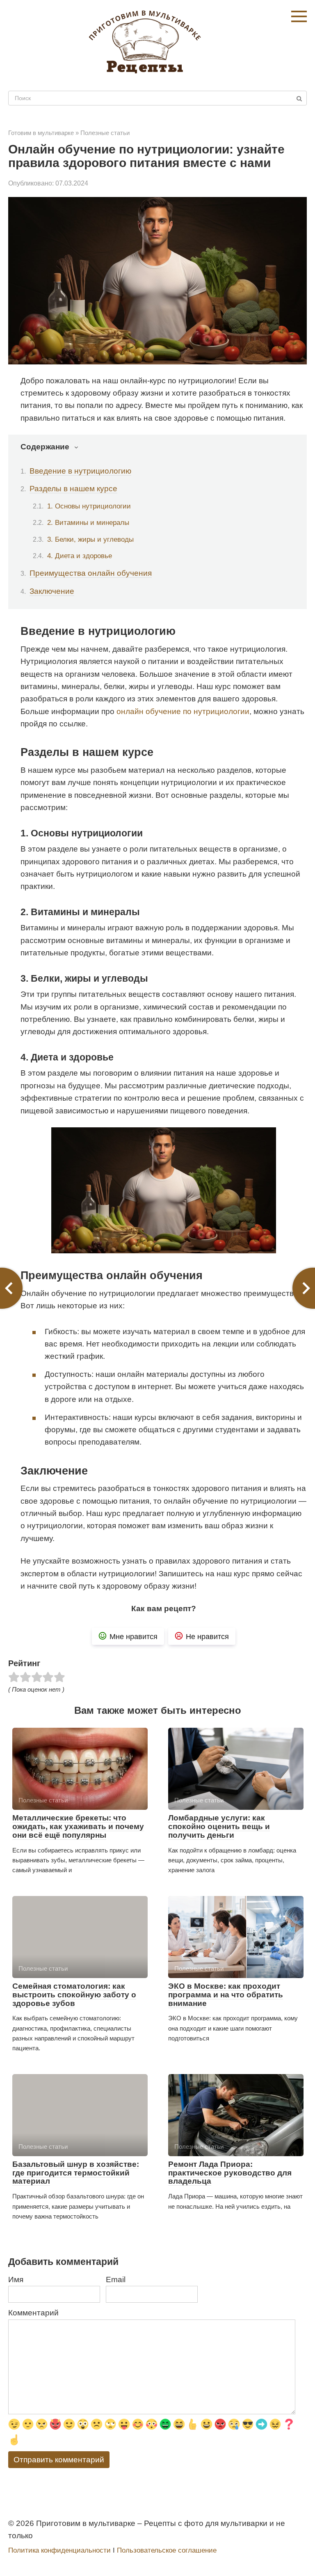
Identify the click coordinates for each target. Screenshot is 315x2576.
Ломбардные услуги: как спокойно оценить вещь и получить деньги (219, 1826)
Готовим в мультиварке (41, 133)
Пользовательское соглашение (167, 2550)
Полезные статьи (105, 133)
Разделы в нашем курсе (73, 489)
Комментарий (33, 2313)
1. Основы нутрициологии (89, 506)
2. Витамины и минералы (88, 522)
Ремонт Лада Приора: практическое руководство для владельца (230, 2173)
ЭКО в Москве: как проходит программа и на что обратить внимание (226, 1995)
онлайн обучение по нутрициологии (183, 711)
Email (116, 2279)
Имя (16, 2279)
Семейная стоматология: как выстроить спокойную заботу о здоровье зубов (74, 1995)
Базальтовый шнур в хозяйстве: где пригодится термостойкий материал (76, 2173)
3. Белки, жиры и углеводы (90, 539)
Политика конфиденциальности (59, 2550)
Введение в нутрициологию (80, 471)
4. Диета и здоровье (80, 556)
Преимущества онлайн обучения (91, 573)
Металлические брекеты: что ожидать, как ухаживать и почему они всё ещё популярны (78, 1826)
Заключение (52, 591)
